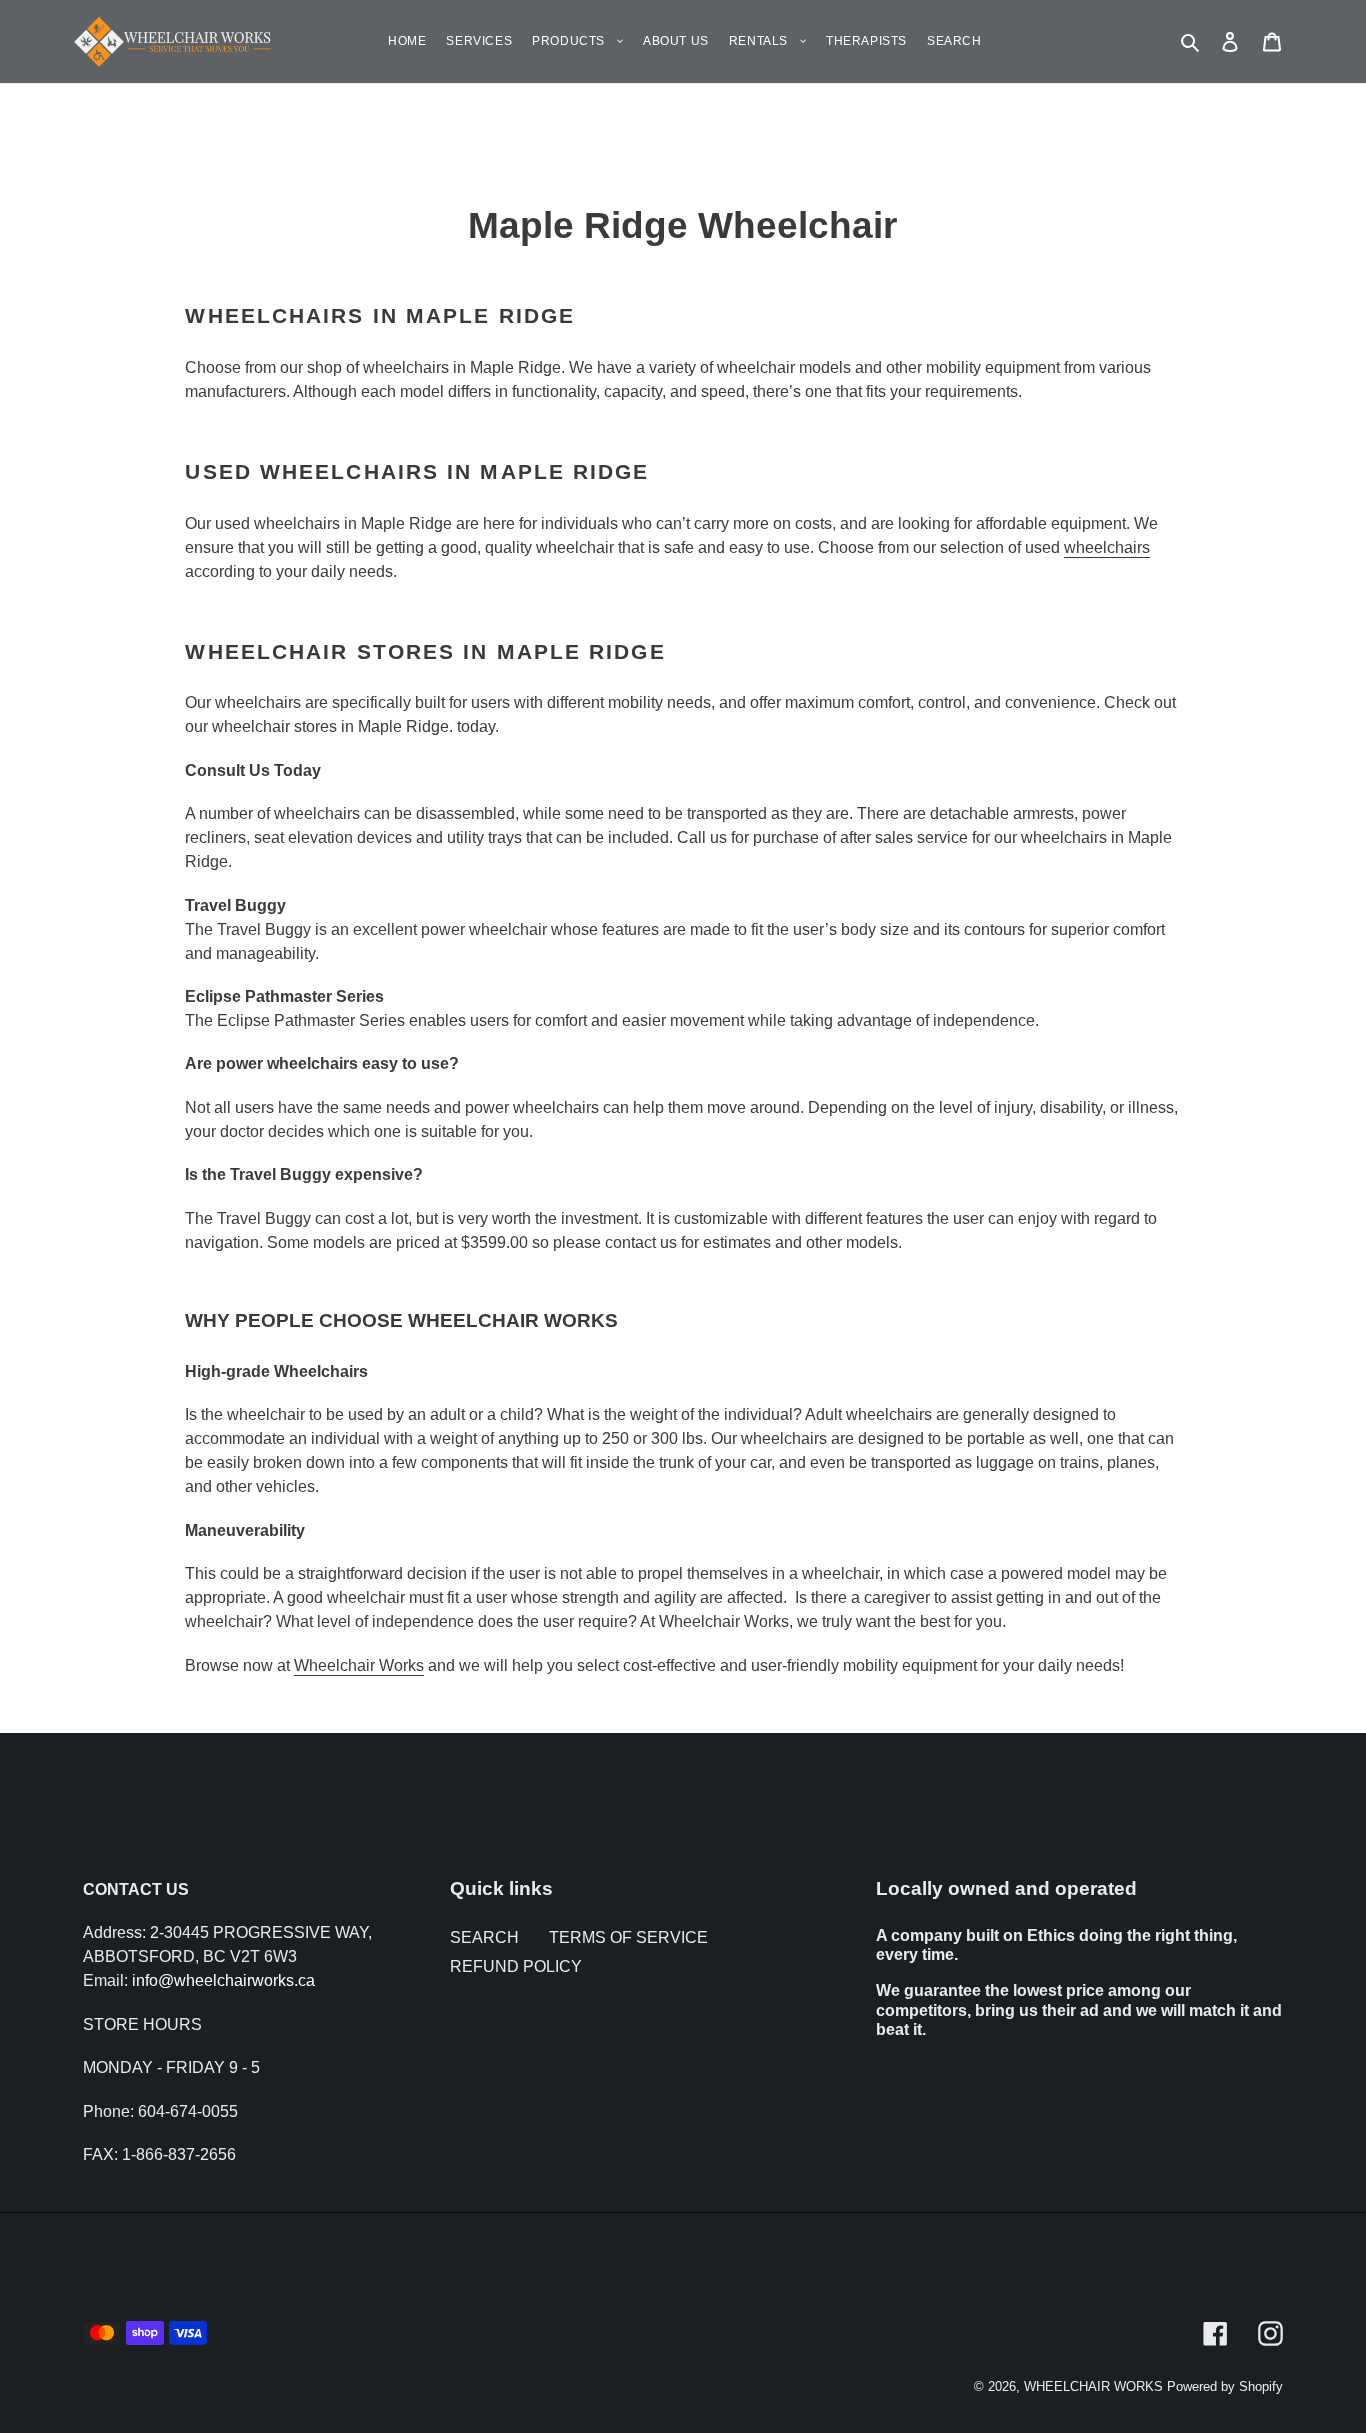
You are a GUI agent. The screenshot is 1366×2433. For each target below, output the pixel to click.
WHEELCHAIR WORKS (1093, 2386)
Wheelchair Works (359, 1665)
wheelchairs (1107, 547)
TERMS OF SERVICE (628, 1937)
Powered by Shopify (1225, 2386)
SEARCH (484, 1937)
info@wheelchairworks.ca (223, 1980)
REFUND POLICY (516, 1966)
